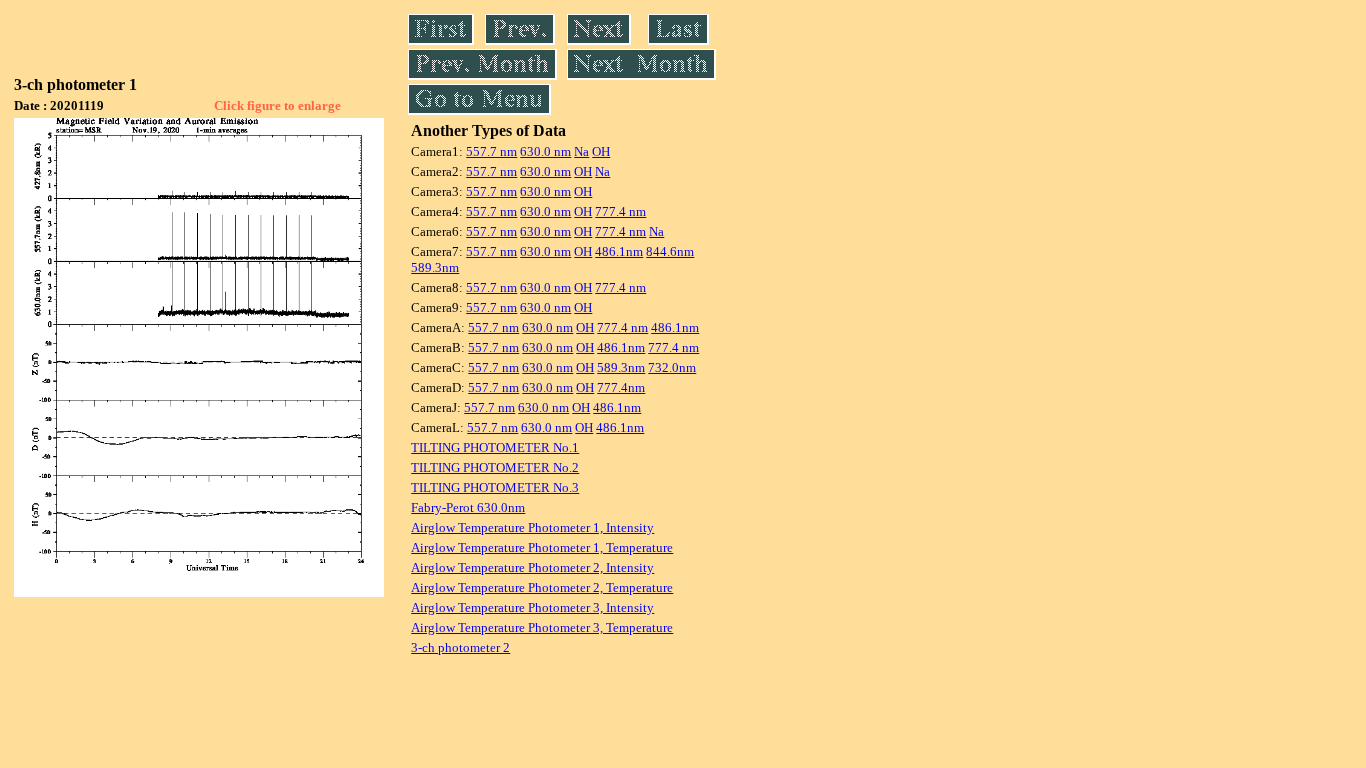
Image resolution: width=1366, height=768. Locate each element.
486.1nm (619, 251)
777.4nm (621, 387)
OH (601, 151)
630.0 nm (545, 151)
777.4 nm (620, 211)
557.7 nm (491, 151)
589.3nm (435, 267)
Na (581, 151)
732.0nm (672, 367)
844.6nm (670, 251)
